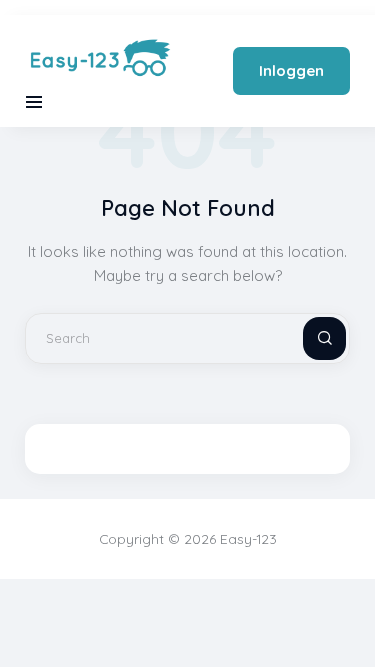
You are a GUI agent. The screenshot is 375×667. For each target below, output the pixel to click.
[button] (34, 102)
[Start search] (308, 338)
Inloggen (291, 70)
